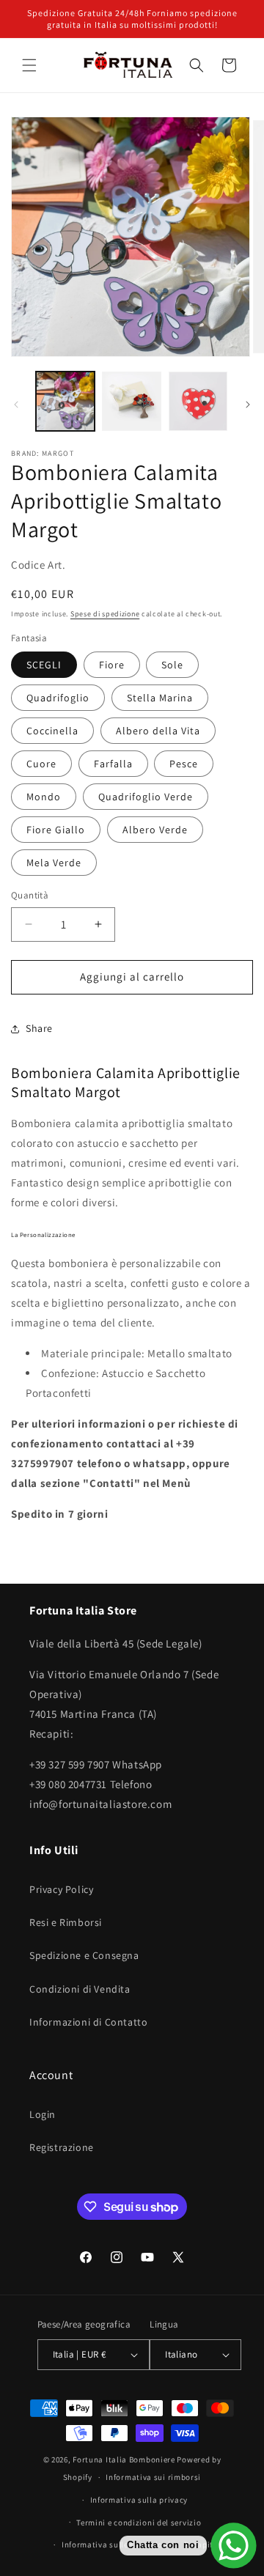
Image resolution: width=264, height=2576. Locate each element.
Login (43, 2114)
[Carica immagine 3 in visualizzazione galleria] (198, 401)
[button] (29, 65)
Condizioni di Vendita (80, 1989)
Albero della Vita (158, 731)
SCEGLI (44, 665)
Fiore (112, 665)
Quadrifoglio (58, 698)
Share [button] (39, 1028)
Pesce (184, 764)
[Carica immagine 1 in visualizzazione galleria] (65, 401)
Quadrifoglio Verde (146, 797)
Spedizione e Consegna (84, 1955)
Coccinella (52, 731)
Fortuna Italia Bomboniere (124, 2459)
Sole (172, 665)
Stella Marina (160, 698)
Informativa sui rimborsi (153, 2477)
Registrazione (62, 2147)
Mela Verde (54, 863)
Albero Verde (155, 830)
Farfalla (113, 764)
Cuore (41, 764)
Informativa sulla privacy (139, 2500)
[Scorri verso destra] (248, 405)
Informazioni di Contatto (88, 2022)
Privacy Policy (61, 1889)
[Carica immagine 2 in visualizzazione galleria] (131, 401)
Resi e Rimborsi (66, 1922)
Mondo (44, 797)
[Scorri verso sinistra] (16, 405)
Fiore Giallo (56, 830)
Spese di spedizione (105, 614)
